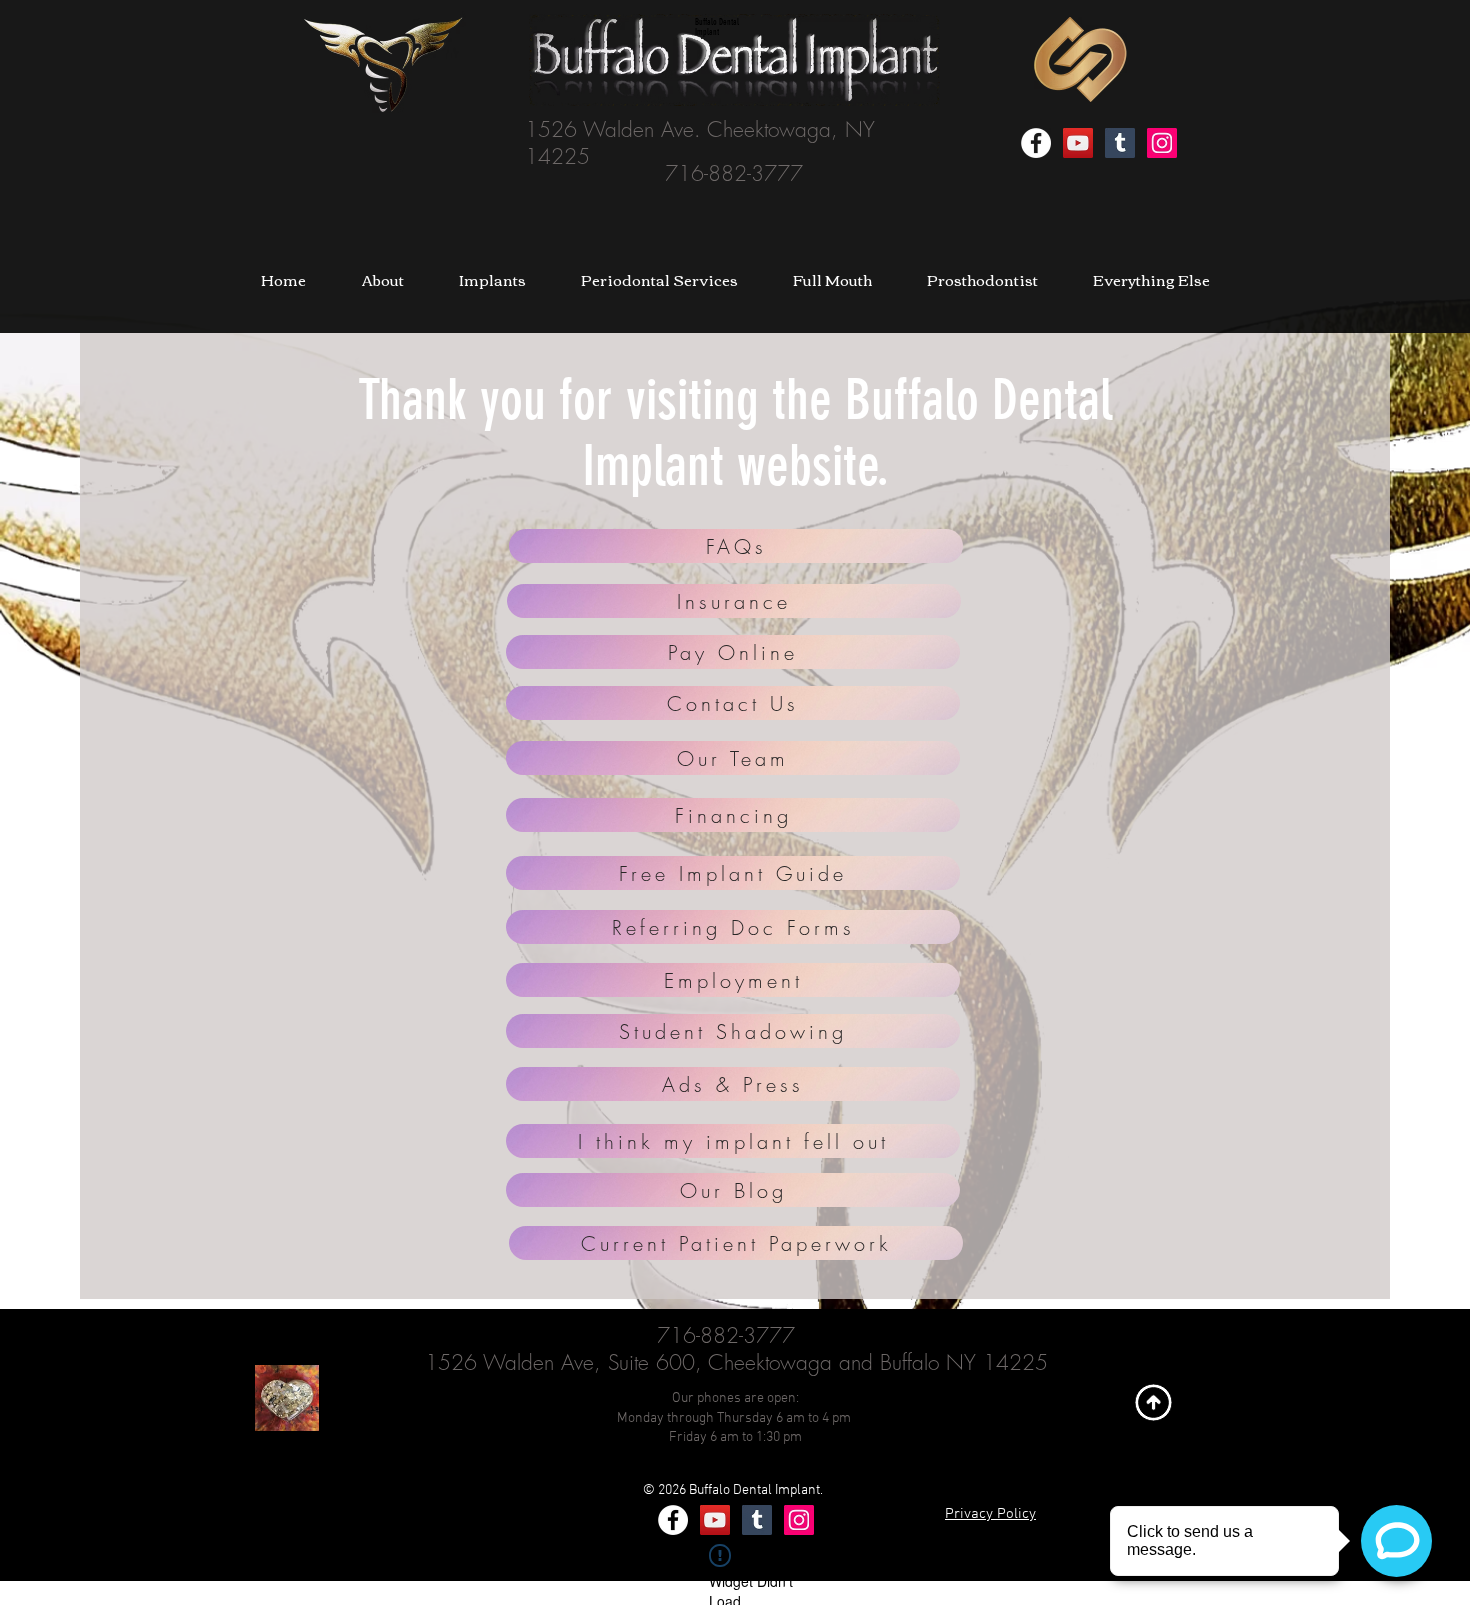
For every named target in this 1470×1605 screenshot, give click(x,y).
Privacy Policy (990, 1514)
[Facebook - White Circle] (1036, 143)
